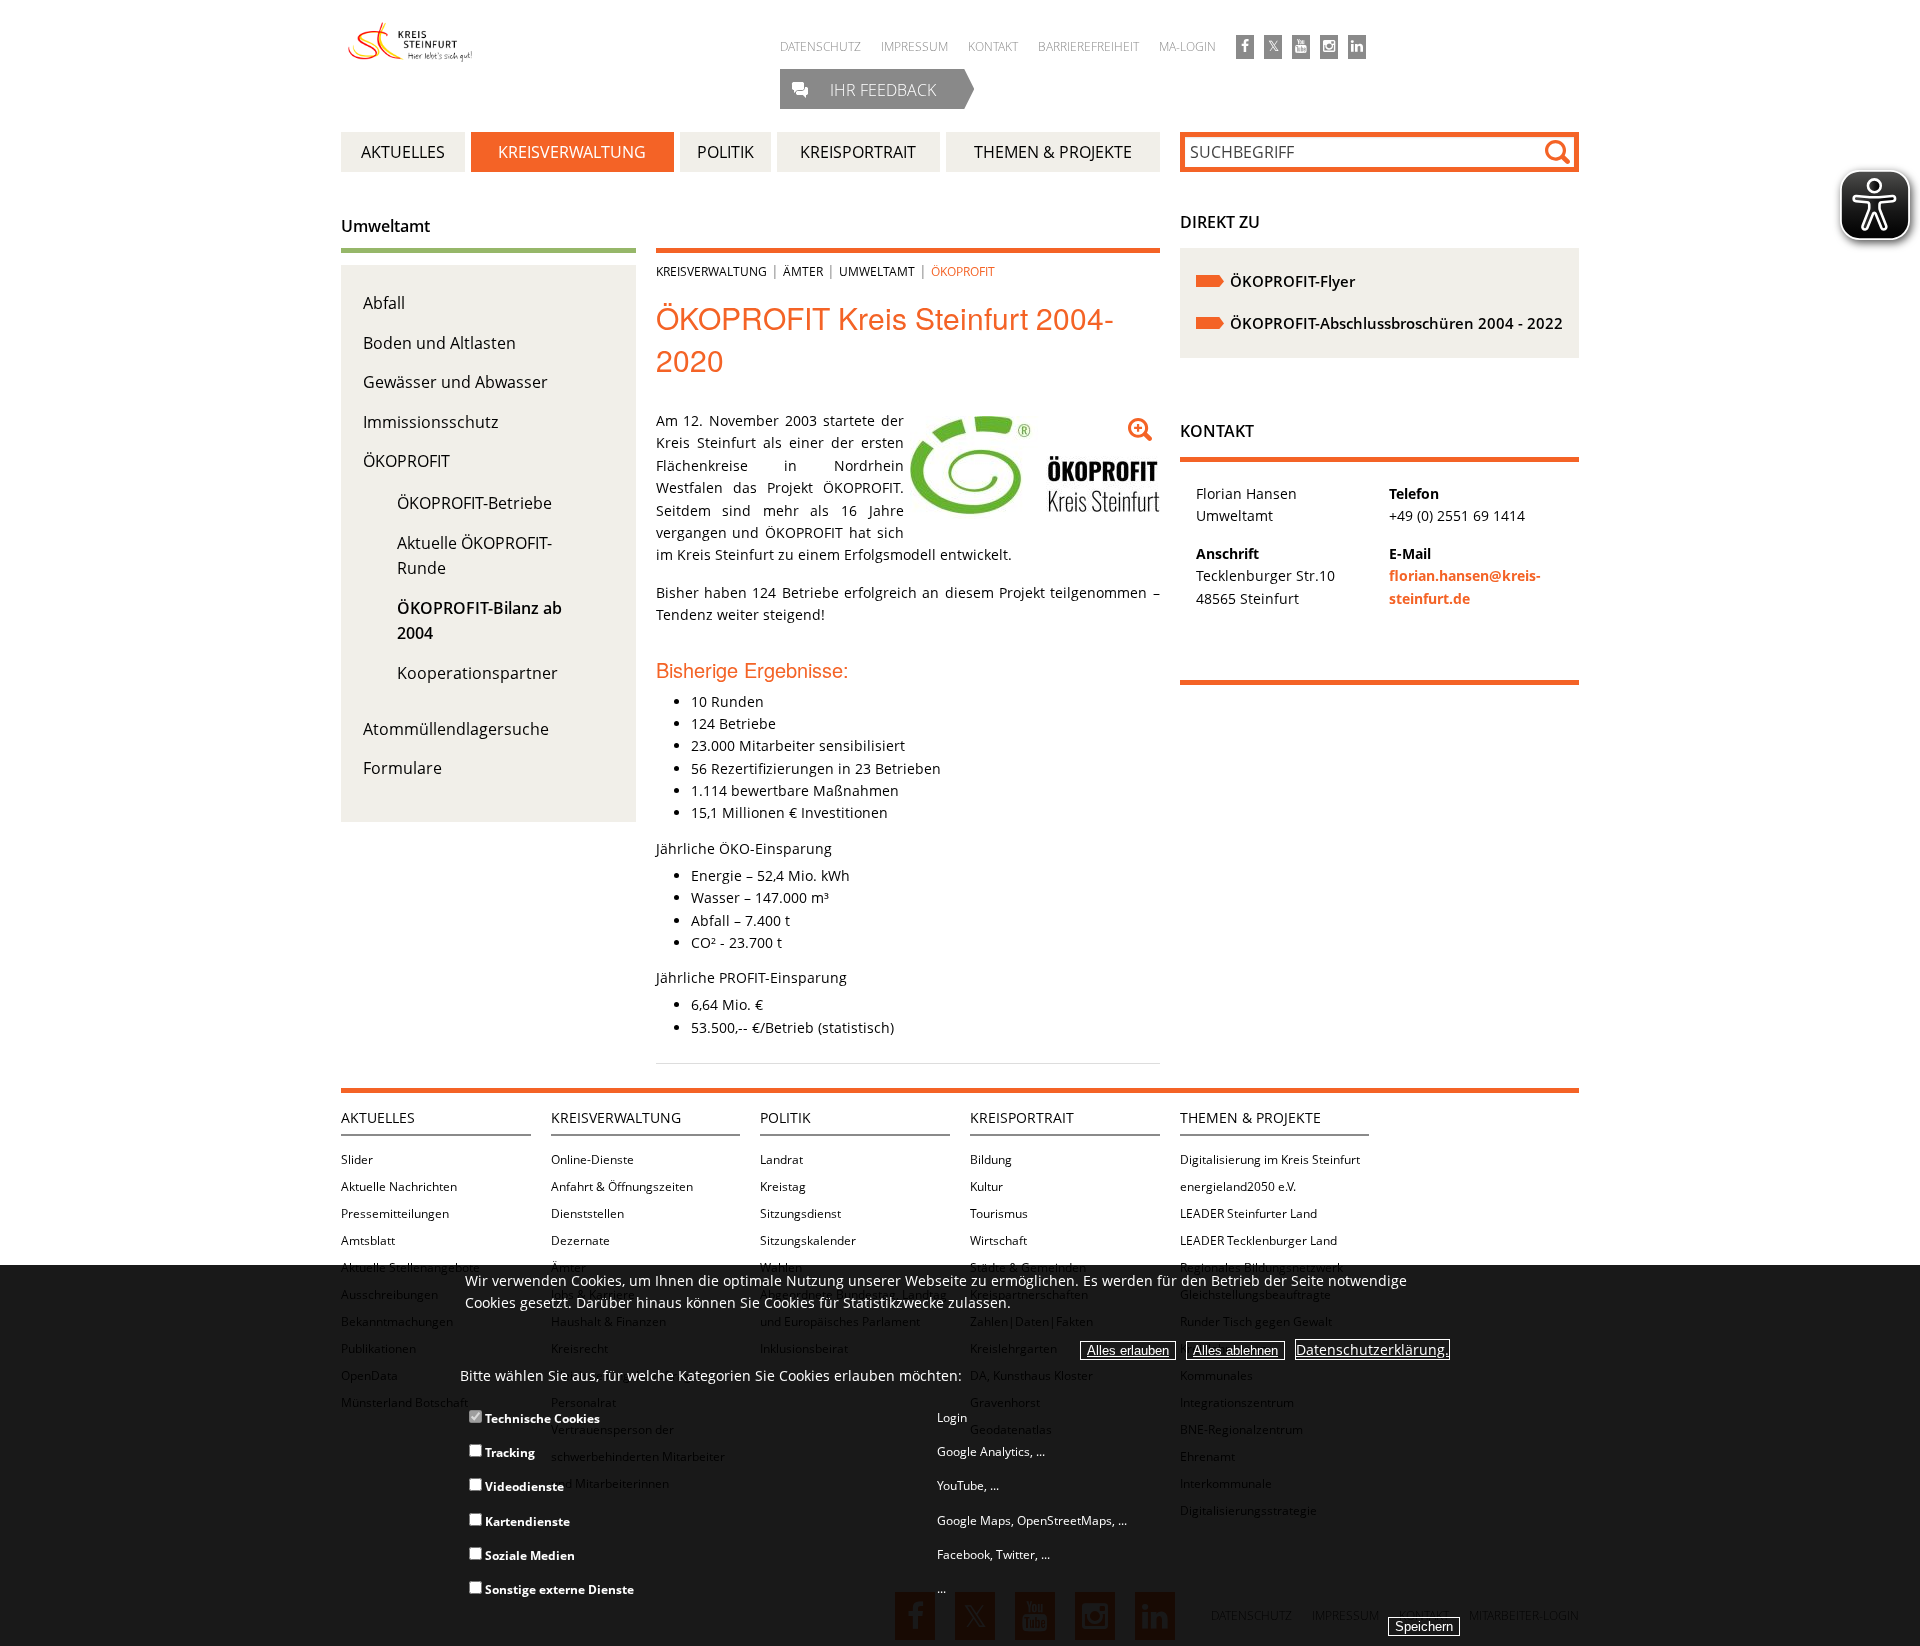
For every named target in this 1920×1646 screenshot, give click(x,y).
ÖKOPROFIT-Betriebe (474, 503)
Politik (785, 1117)
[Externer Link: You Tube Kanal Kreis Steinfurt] (1301, 47)
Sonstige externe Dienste (558, 1589)
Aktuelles (378, 1117)
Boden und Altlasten (439, 343)
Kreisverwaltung (711, 271)
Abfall (384, 303)
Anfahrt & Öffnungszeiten (622, 1186)
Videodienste (523, 1486)
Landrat (781, 1159)
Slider (357, 1159)
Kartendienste (526, 1521)
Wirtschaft (998, 1240)
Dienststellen (587, 1213)
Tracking (508, 1452)
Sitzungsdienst (800, 1213)
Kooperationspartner (477, 673)
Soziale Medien (528, 1555)
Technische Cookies (541, 1418)
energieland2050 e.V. (1238, 1186)
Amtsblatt (368, 1240)
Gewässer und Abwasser (455, 382)
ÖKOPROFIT (406, 461)
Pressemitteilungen (395, 1213)
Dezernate (580, 1240)
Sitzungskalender (808, 1240)
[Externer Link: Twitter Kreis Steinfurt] (1273, 47)
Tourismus (999, 1213)
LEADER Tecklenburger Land (1258, 1240)
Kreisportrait (1022, 1117)
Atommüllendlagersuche (456, 729)
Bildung (991, 1159)
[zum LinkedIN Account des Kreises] (1357, 47)
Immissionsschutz (430, 422)
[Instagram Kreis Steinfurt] (1329, 47)
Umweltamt (385, 226)
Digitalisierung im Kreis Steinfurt (1270, 1159)
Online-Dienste (592, 1159)
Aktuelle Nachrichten (399, 1186)
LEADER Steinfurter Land (1248, 1213)
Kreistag (783, 1186)
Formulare (402, 768)
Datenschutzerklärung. (1372, 1349)
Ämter (803, 271)
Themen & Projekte (1250, 1117)
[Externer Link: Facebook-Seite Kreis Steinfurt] (1245, 47)
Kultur (986, 1186)
